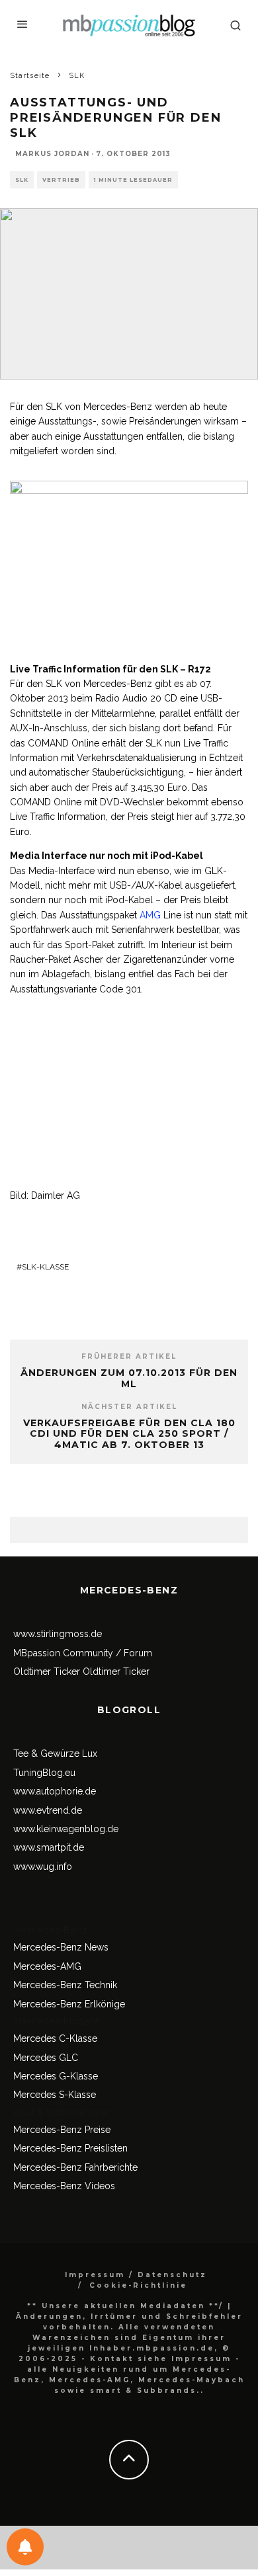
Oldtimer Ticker (47, 1671)
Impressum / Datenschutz (136, 2275)
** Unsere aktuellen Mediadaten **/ (125, 2306)
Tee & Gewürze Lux (55, 1753)
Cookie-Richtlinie (138, 2285)
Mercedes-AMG (47, 1966)
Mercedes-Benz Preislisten (70, 2148)
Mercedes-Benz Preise (62, 2130)
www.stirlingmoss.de (58, 1634)
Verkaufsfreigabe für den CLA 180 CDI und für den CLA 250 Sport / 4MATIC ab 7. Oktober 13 (129, 1434)
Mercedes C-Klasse (55, 2038)
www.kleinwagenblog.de (66, 1829)
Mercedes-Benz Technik (65, 1985)
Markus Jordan (52, 154)
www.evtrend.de (48, 1810)
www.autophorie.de (55, 1791)
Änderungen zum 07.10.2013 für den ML (129, 1378)
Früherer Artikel (129, 1356)
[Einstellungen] (25, 2547)
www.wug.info (43, 1867)
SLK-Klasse (45, 1267)
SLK (22, 180)
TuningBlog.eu (44, 1773)
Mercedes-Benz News (61, 1947)
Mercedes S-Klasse (55, 2095)
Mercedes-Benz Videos (64, 2186)
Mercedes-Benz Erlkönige (69, 2004)
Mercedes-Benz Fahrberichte (75, 2167)
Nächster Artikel (129, 1407)
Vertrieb (61, 180)
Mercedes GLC (46, 2058)
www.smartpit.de (49, 1847)
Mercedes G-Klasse (56, 2076)
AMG (150, 915)
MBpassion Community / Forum (83, 1653)
